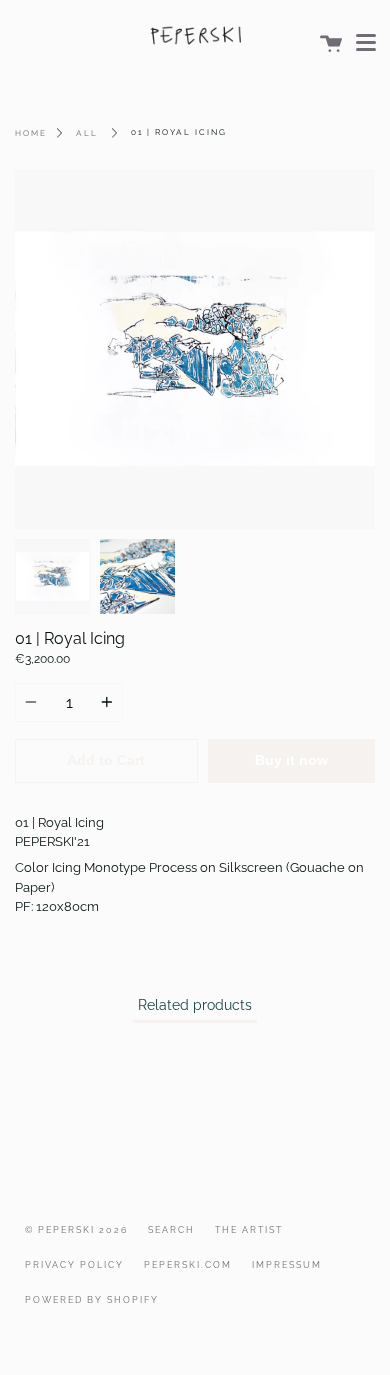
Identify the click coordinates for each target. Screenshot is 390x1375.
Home (31, 133)
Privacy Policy (74, 1265)
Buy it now (291, 760)
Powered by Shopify (92, 1300)
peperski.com (188, 1265)
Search (171, 1230)
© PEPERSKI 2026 (76, 1230)
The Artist (249, 1230)
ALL (87, 133)
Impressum (287, 1265)
